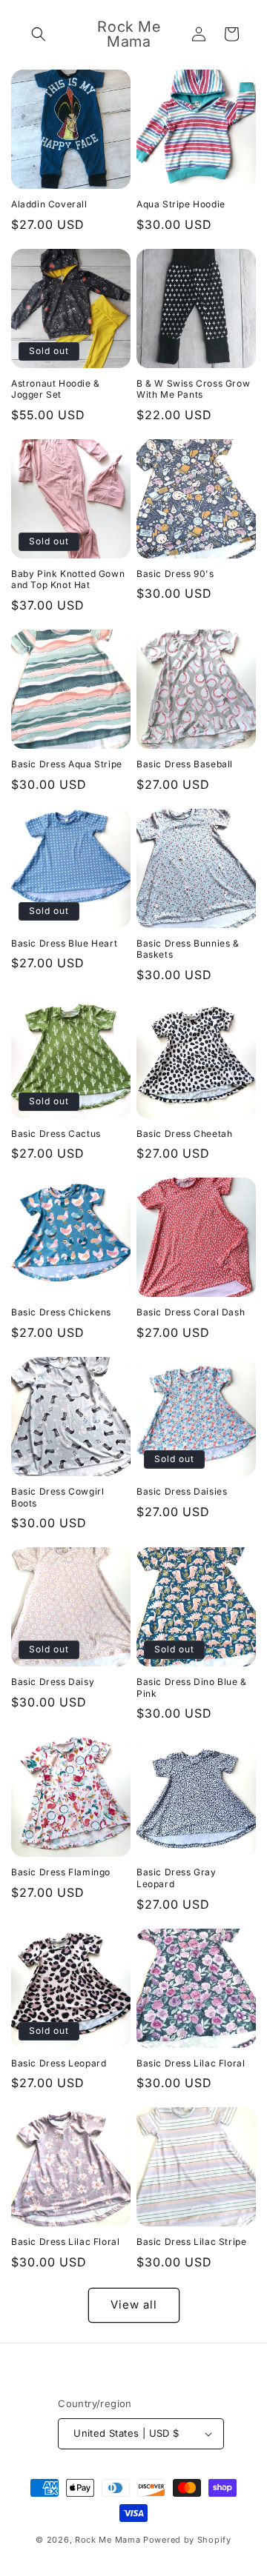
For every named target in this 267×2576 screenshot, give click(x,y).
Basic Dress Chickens (61, 1312)
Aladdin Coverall (49, 204)
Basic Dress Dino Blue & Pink (192, 1688)
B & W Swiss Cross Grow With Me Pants (193, 389)
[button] (39, 34)
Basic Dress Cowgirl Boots (57, 1497)
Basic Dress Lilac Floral (191, 2063)
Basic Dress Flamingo (61, 1872)
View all (134, 2305)
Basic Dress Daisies (182, 1491)
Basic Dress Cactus (56, 1134)
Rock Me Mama (108, 2540)
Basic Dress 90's (175, 574)
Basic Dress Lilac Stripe (191, 2242)
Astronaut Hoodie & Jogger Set (56, 389)
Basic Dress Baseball (185, 764)
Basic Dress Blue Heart (64, 943)
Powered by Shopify (187, 2540)
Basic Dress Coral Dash (191, 1312)
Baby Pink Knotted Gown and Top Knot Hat (68, 580)
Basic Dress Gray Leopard (177, 1878)
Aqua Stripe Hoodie (181, 204)
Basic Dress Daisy (53, 1682)
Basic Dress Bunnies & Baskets (188, 949)
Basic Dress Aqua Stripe (67, 764)
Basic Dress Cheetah (184, 1134)
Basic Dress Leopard (59, 2063)
